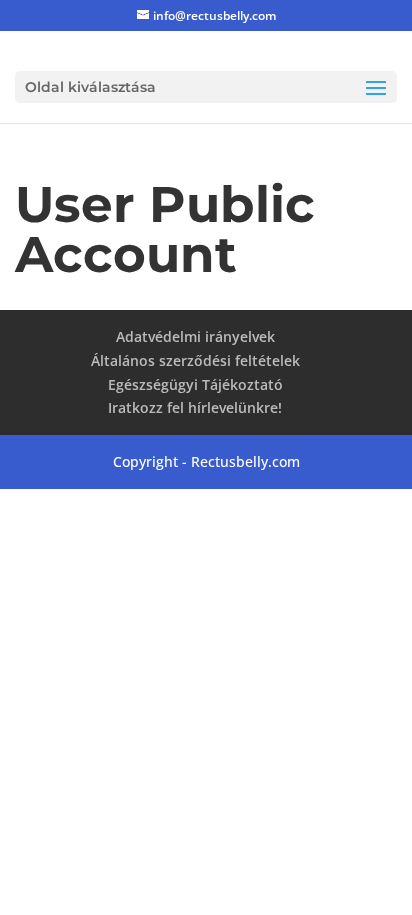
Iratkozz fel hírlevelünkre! (195, 407)
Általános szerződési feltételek (195, 360)
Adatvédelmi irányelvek (195, 336)
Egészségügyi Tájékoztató (195, 384)
